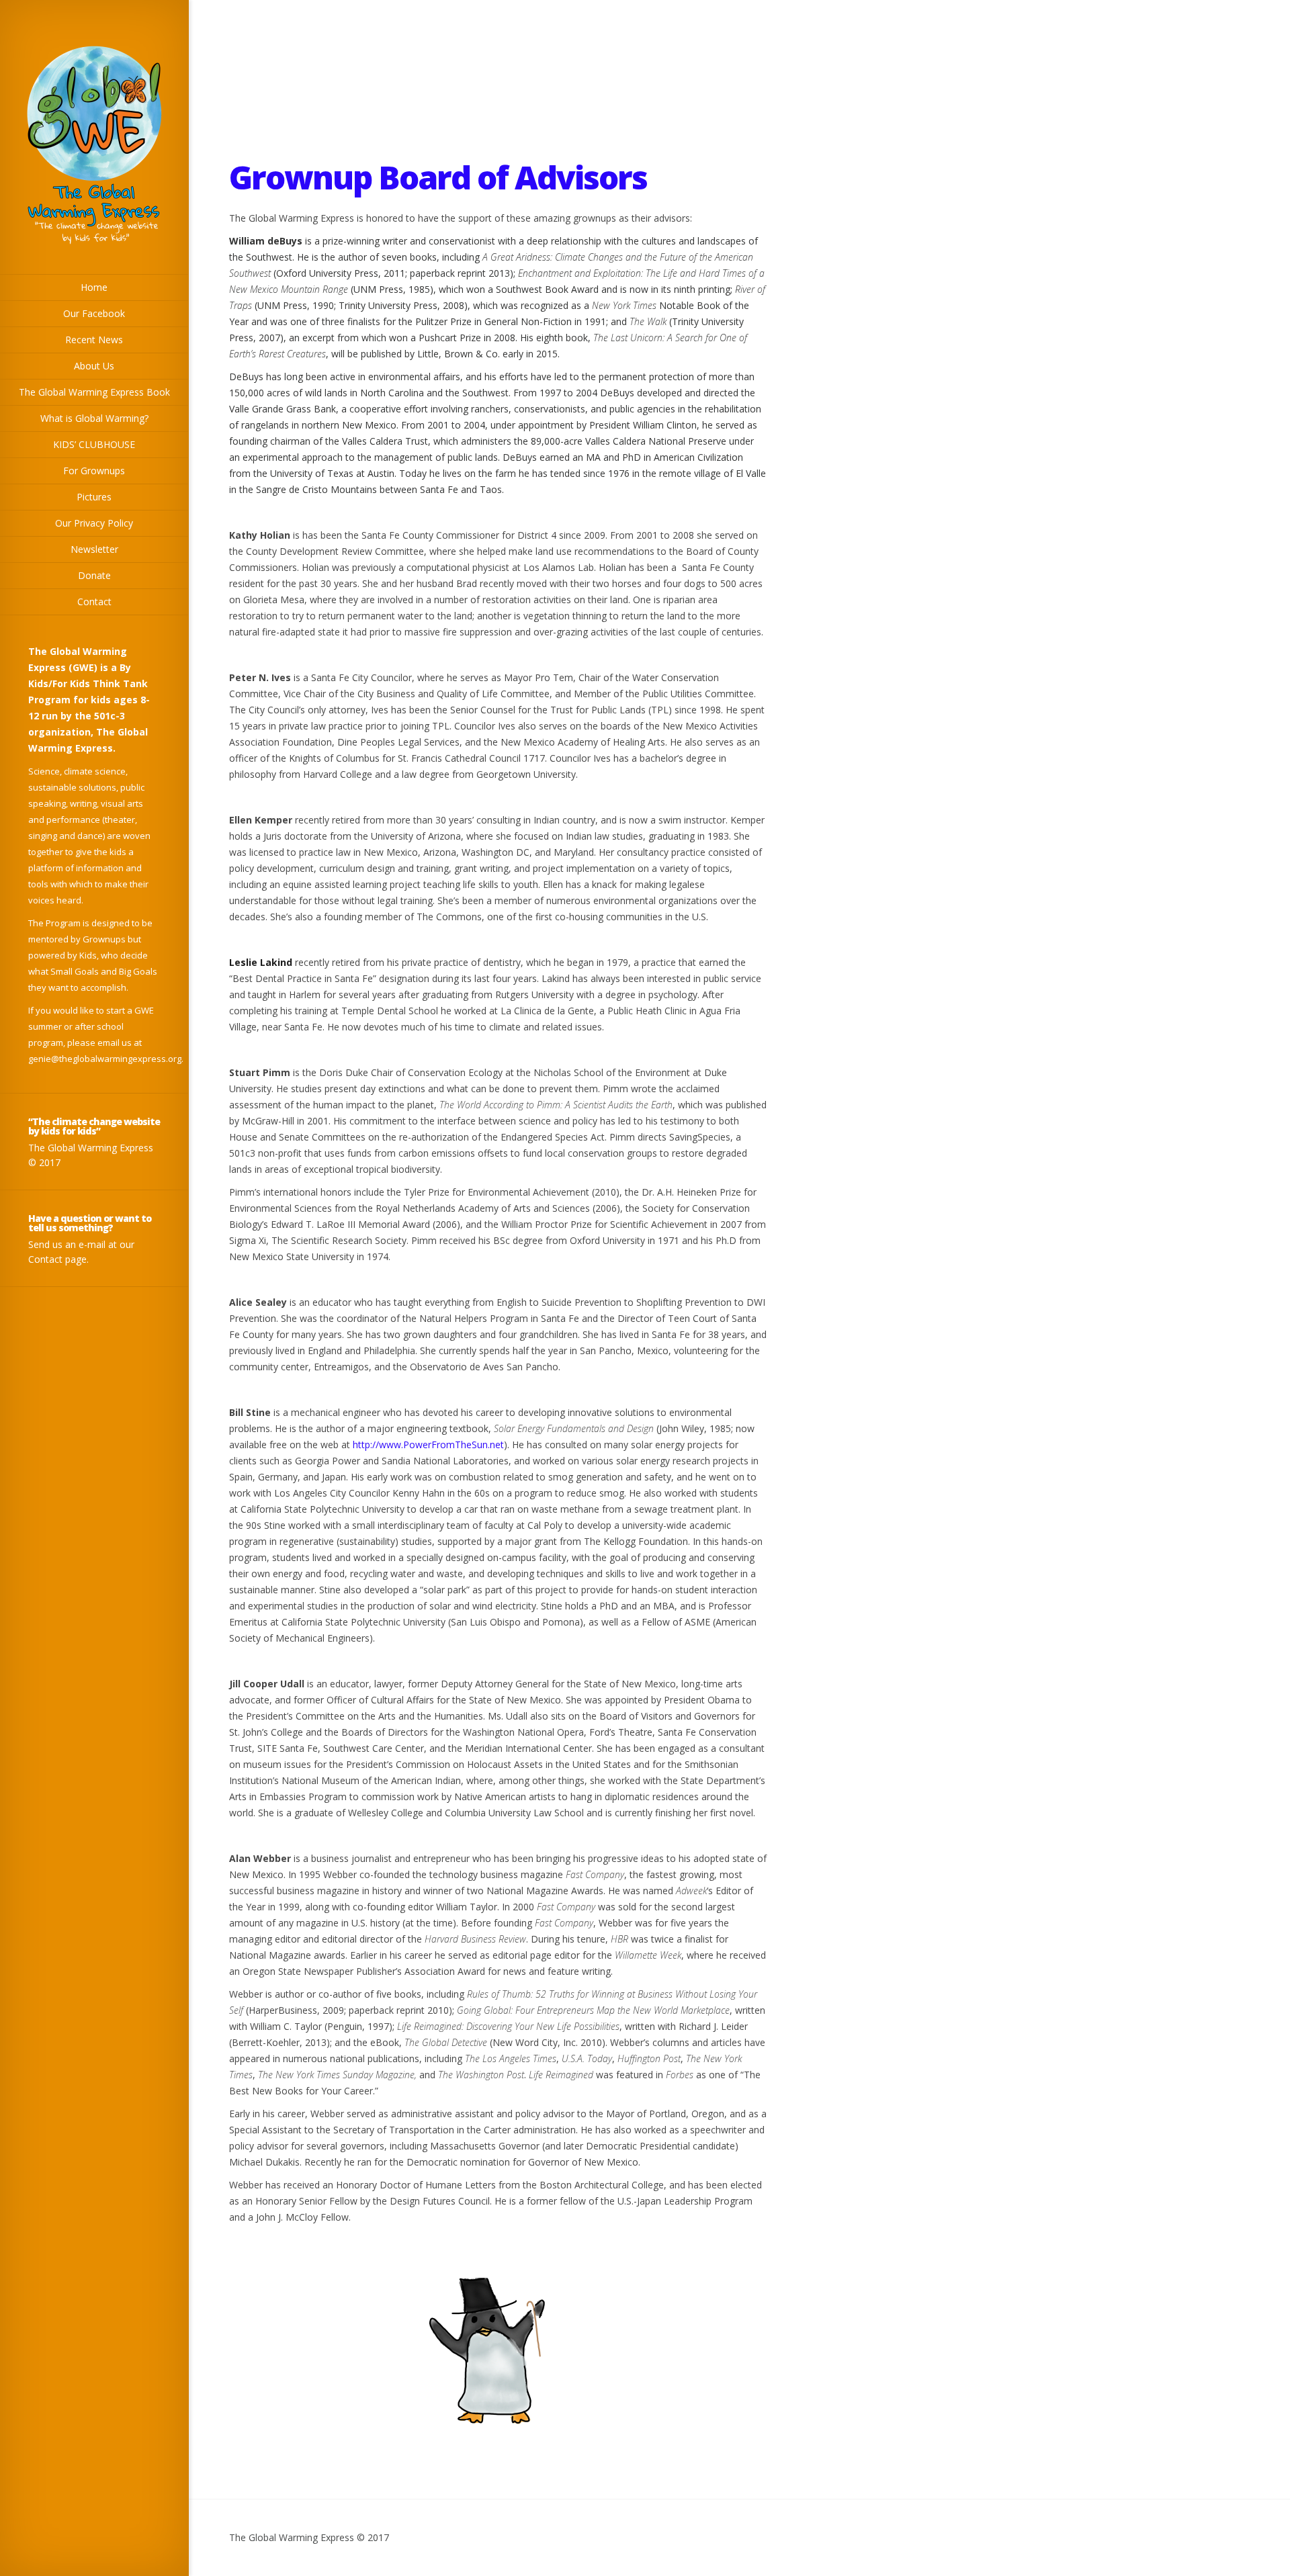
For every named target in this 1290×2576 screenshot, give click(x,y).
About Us (94, 366)
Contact (94, 602)
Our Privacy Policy (94, 523)
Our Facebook (94, 313)
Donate (94, 575)
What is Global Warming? (94, 418)
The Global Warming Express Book (94, 392)
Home (94, 287)
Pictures (94, 497)
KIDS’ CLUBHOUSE (94, 444)
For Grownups (94, 471)
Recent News (94, 340)
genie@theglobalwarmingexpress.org (105, 1059)
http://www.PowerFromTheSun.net (428, 1445)
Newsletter (94, 549)
